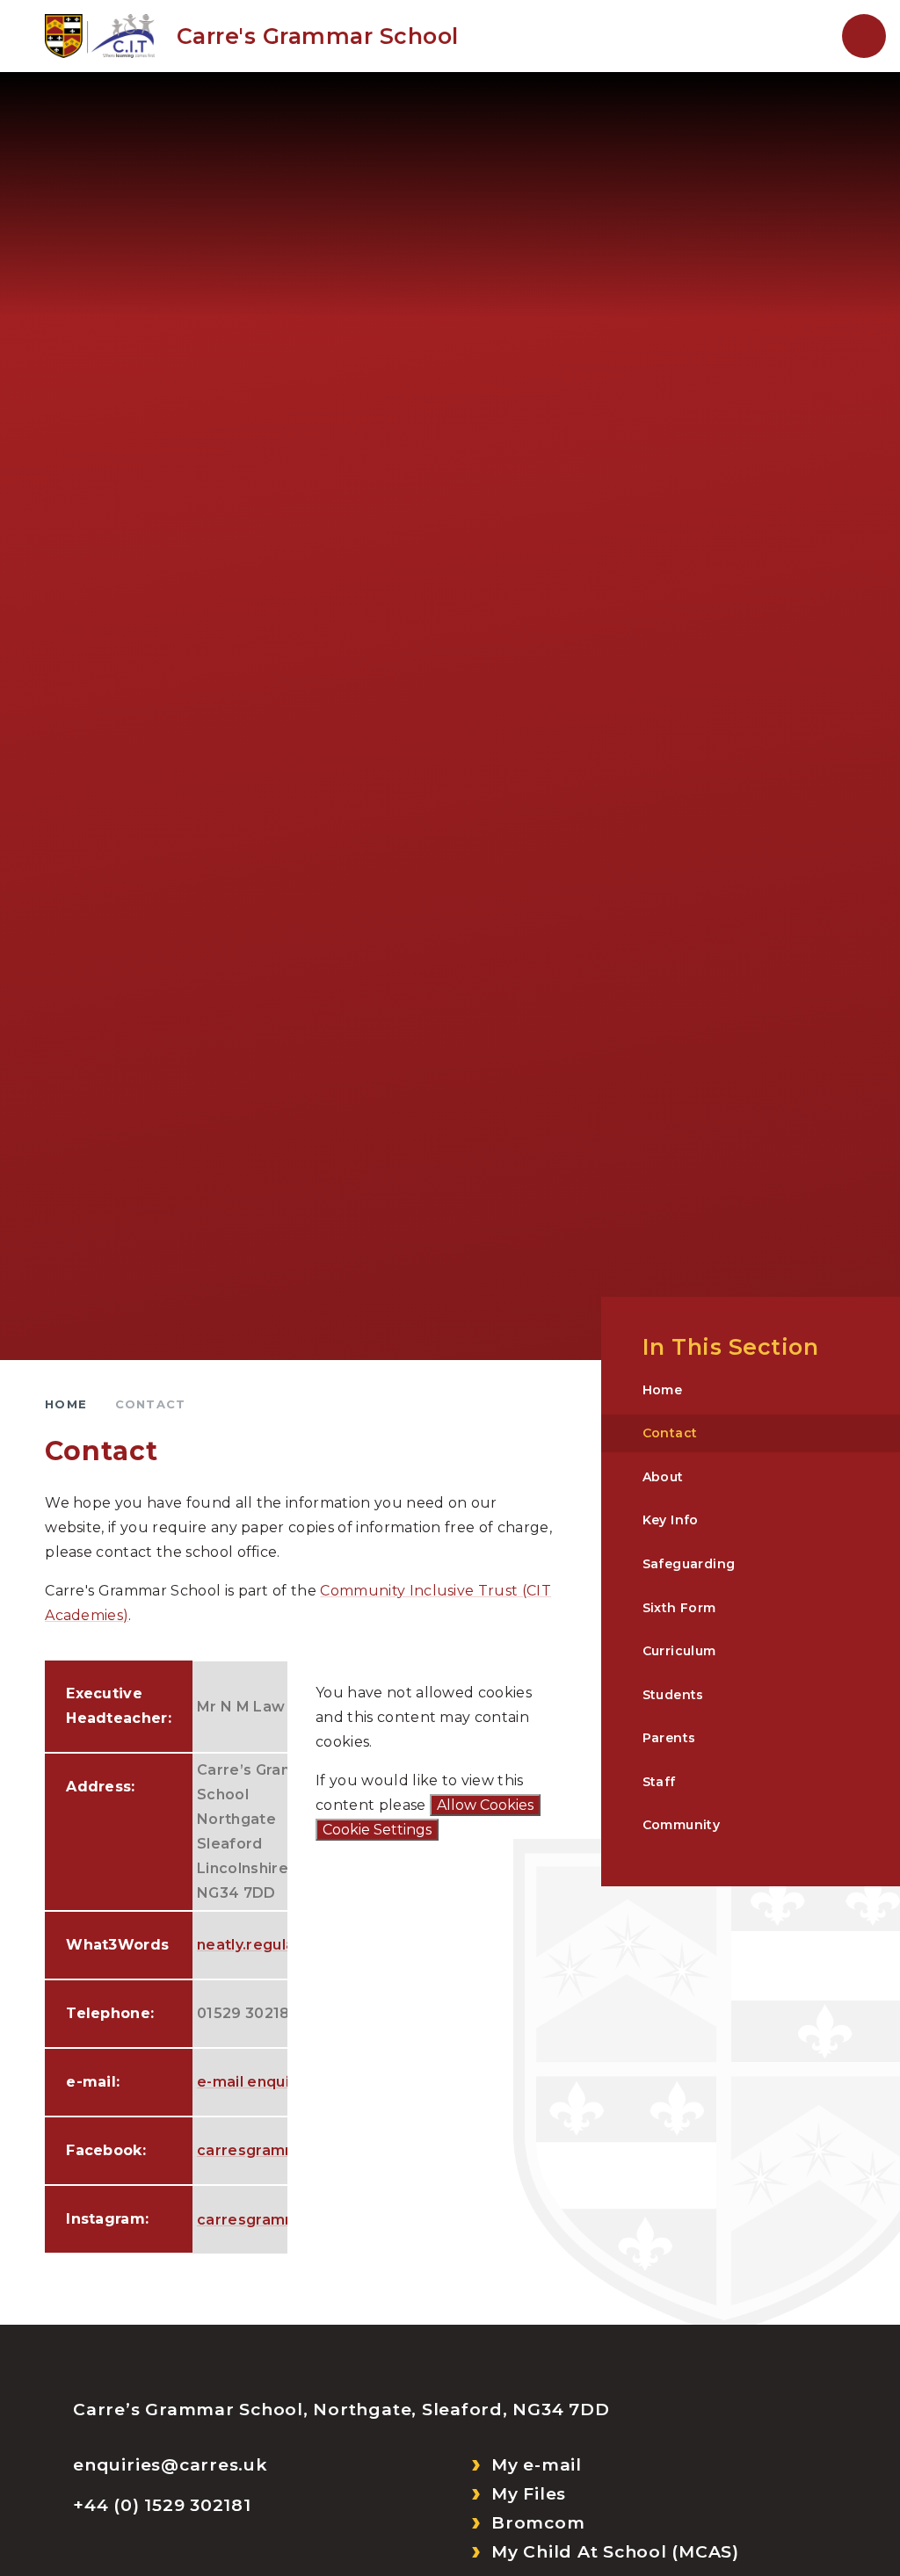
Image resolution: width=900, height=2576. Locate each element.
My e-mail (537, 2465)
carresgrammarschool (281, 2150)
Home (66, 1404)
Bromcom (538, 2523)
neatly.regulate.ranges (282, 1945)
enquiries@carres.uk (170, 2465)
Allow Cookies (485, 1805)
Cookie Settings (377, 1830)
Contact (150, 1404)
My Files (529, 2494)
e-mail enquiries (257, 2082)
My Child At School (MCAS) (615, 2552)
